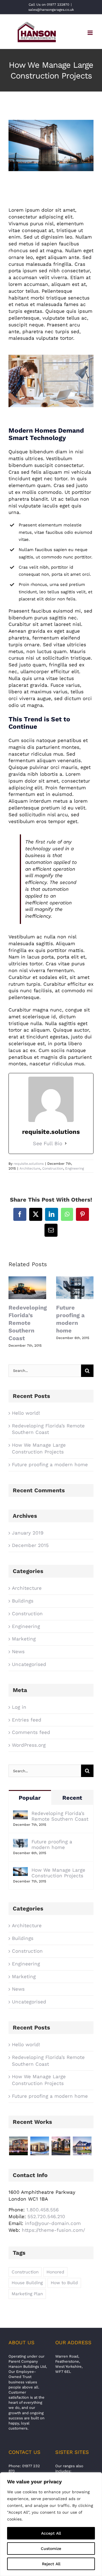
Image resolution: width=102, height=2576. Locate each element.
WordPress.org (29, 1745)
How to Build (64, 2283)
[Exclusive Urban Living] (61, 2146)
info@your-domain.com (53, 2223)
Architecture (30, 1168)
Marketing (24, 1639)
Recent (72, 1798)
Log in (19, 1707)
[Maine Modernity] (40, 2146)
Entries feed (27, 1720)
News (18, 1652)
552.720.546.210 (46, 2216)
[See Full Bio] (66, 1143)
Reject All (51, 2564)
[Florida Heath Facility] (18, 2146)
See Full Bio (48, 1143)
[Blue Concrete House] (82, 2146)
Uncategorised (29, 1664)
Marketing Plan (27, 2294)
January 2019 (28, 1533)
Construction (53, 1168)
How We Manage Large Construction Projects (58, 1873)
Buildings (23, 1601)
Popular (30, 1798)
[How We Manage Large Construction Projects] (20, 1870)
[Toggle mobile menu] (91, 33)
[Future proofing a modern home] (20, 1842)
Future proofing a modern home (50, 1465)
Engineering (75, 1168)
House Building (27, 2283)
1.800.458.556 (42, 2210)
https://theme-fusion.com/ (53, 2230)
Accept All (51, 2533)
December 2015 (30, 1545)
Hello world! (26, 1413)
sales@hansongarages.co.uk (51, 10)
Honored (55, 2272)
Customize (51, 2549)
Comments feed (31, 1732)
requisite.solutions (29, 1164)
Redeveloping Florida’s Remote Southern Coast (28, 1323)
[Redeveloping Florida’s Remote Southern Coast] (20, 1814)
